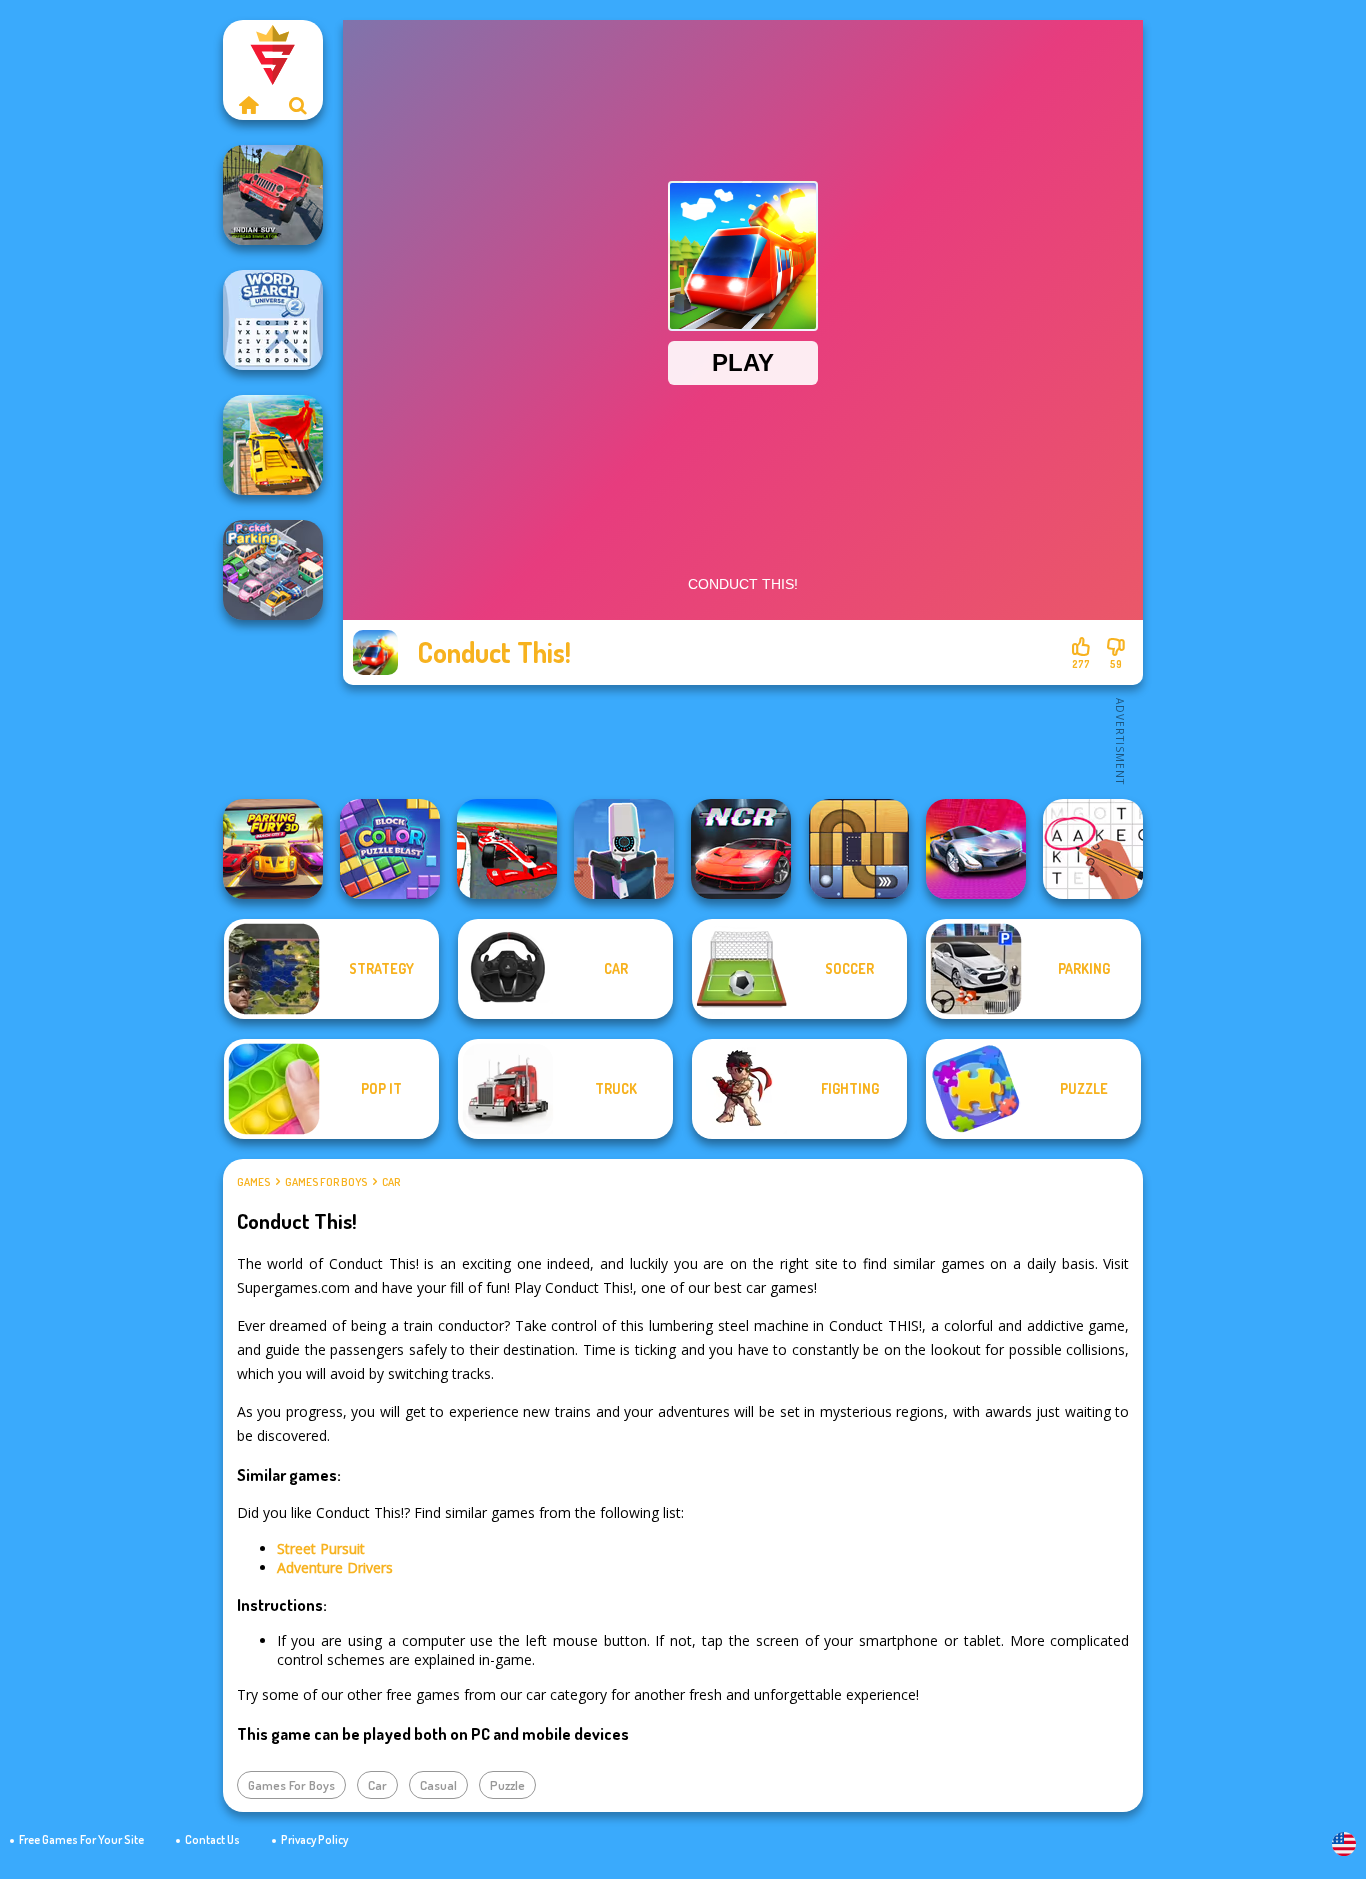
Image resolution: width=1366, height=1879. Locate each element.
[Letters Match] (1093, 849)
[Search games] (298, 105)
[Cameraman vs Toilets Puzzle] (624, 849)
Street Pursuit (321, 1548)
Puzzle (507, 1785)
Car (391, 1182)
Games (253, 1182)
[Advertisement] (743, 740)
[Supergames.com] (248, 105)
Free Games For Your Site (81, 1839)
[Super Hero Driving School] (273, 445)
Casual (438, 1785)
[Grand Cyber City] (976, 849)
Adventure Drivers (335, 1567)
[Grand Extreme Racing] (507, 849)
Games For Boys (326, 1182)
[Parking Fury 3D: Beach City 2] (273, 849)
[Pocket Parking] (273, 570)
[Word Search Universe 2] (273, 320)
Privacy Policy (314, 1839)
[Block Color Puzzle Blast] (390, 849)
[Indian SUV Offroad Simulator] (273, 195)
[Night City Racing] (741, 849)
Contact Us (212, 1839)
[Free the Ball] (859, 849)
